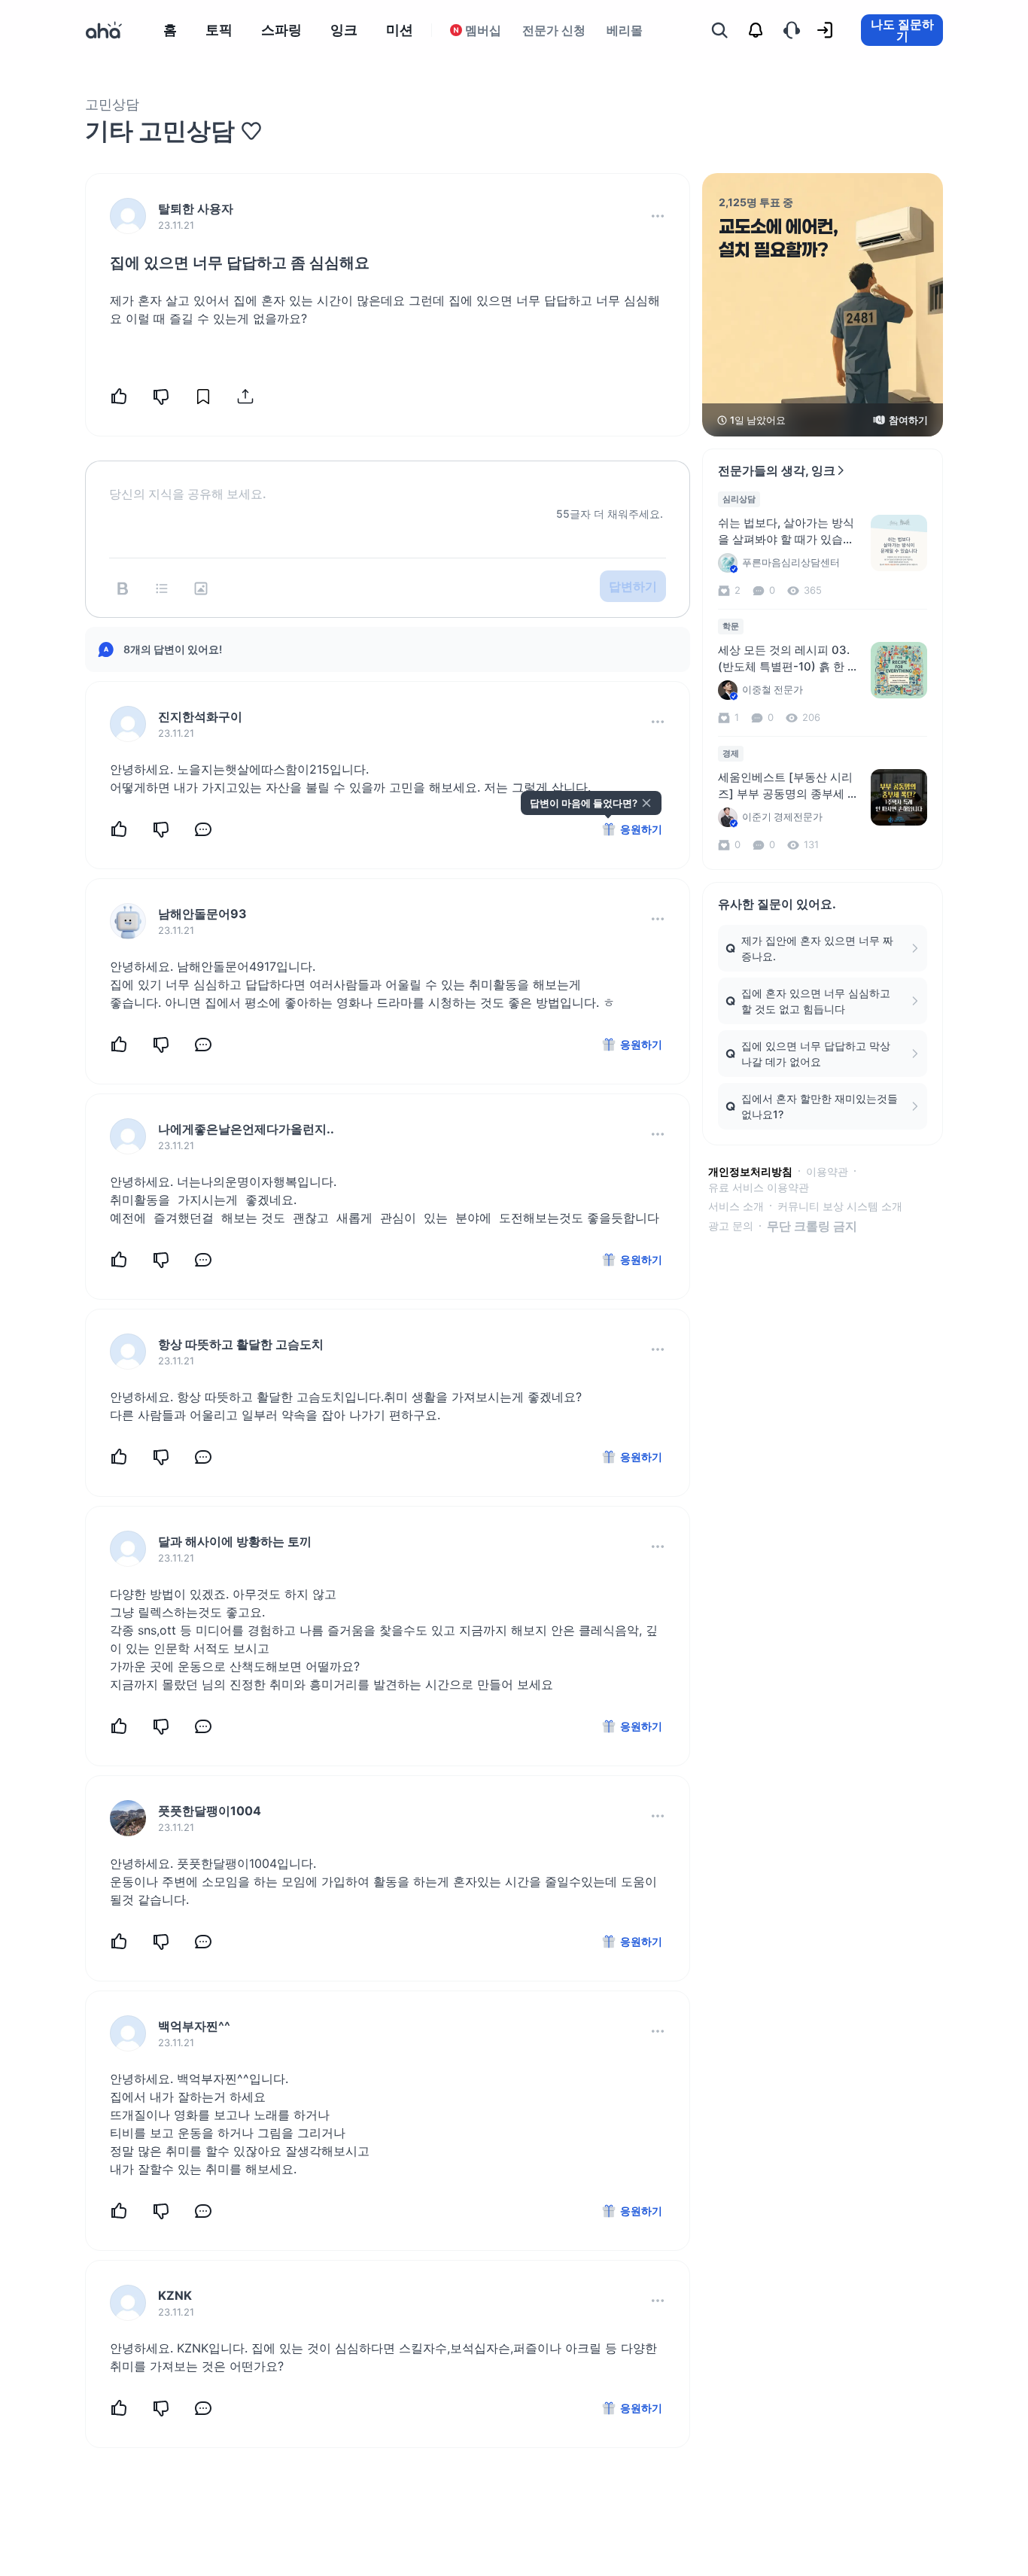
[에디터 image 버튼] (201, 588)
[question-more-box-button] (658, 216)
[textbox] (388, 482)
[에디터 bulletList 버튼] (162, 588)
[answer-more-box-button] (658, 722)
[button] (658, 216)
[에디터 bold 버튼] (123, 588)
